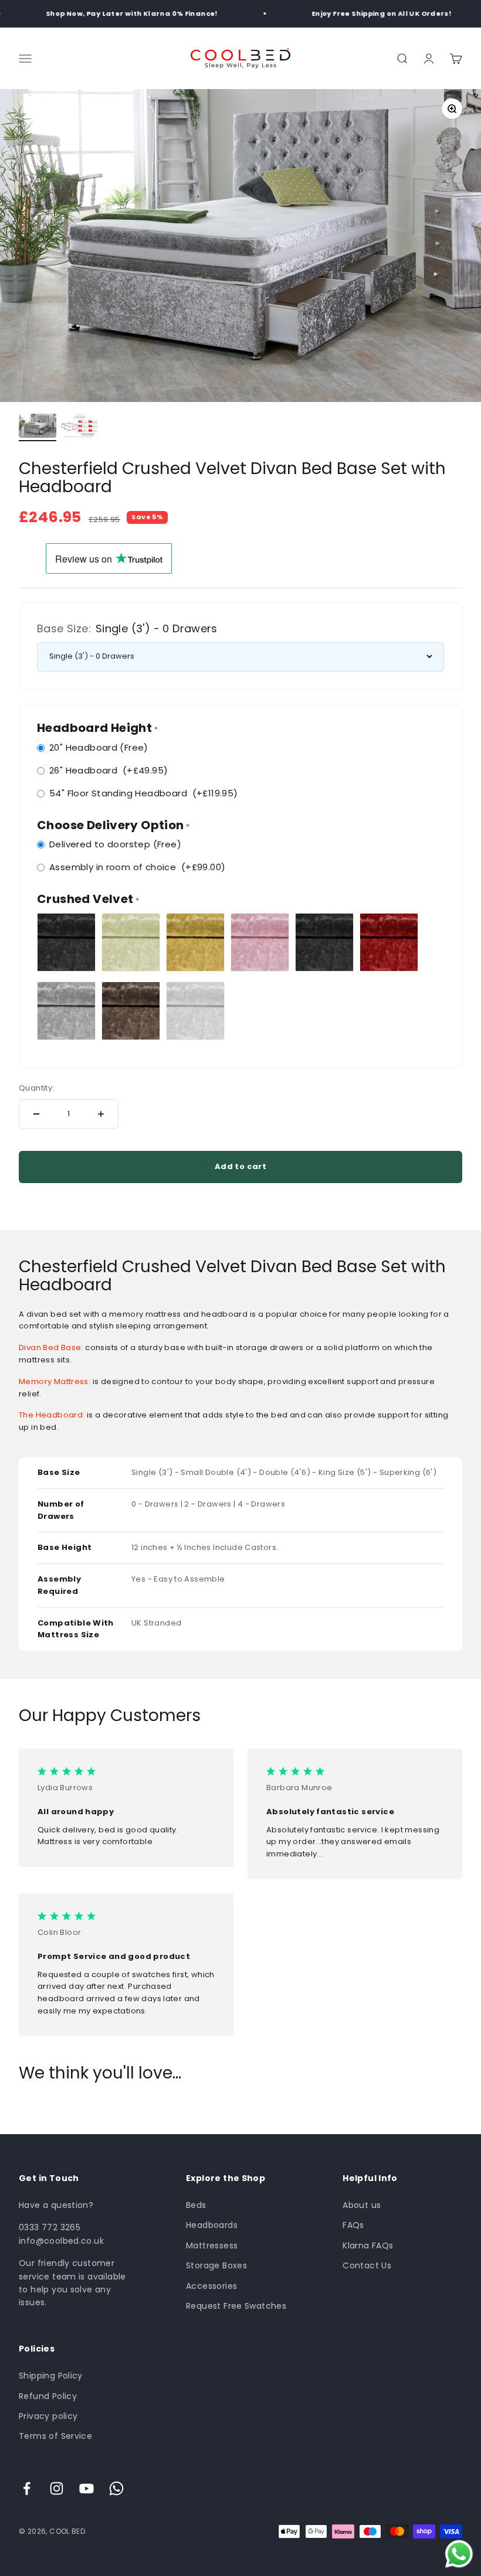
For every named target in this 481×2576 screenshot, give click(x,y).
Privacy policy (48, 2416)
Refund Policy (48, 2396)
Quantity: (37, 1088)
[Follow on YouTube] (87, 2488)
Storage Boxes (216, 2265)
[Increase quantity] (101, 1114)
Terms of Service (55, 2436)
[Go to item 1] (38, 428)
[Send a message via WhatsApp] (459, 2554)
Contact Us (367, 2265)
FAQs (353, 2225)
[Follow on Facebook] (27, 2488)
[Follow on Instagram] (57, 2488)
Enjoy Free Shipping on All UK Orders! (370, 13)
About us (362, 2205)
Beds (196, 2205)
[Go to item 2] (80, 428)
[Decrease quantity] (36, 1114)
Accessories (211, 2286)
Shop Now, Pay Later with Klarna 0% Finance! (120, 13)
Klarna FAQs (368, 2246)
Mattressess (212, 2246)
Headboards (212, 2225)
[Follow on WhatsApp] (116, 2488)
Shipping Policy (51, 2376)
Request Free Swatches (236, 2306)
